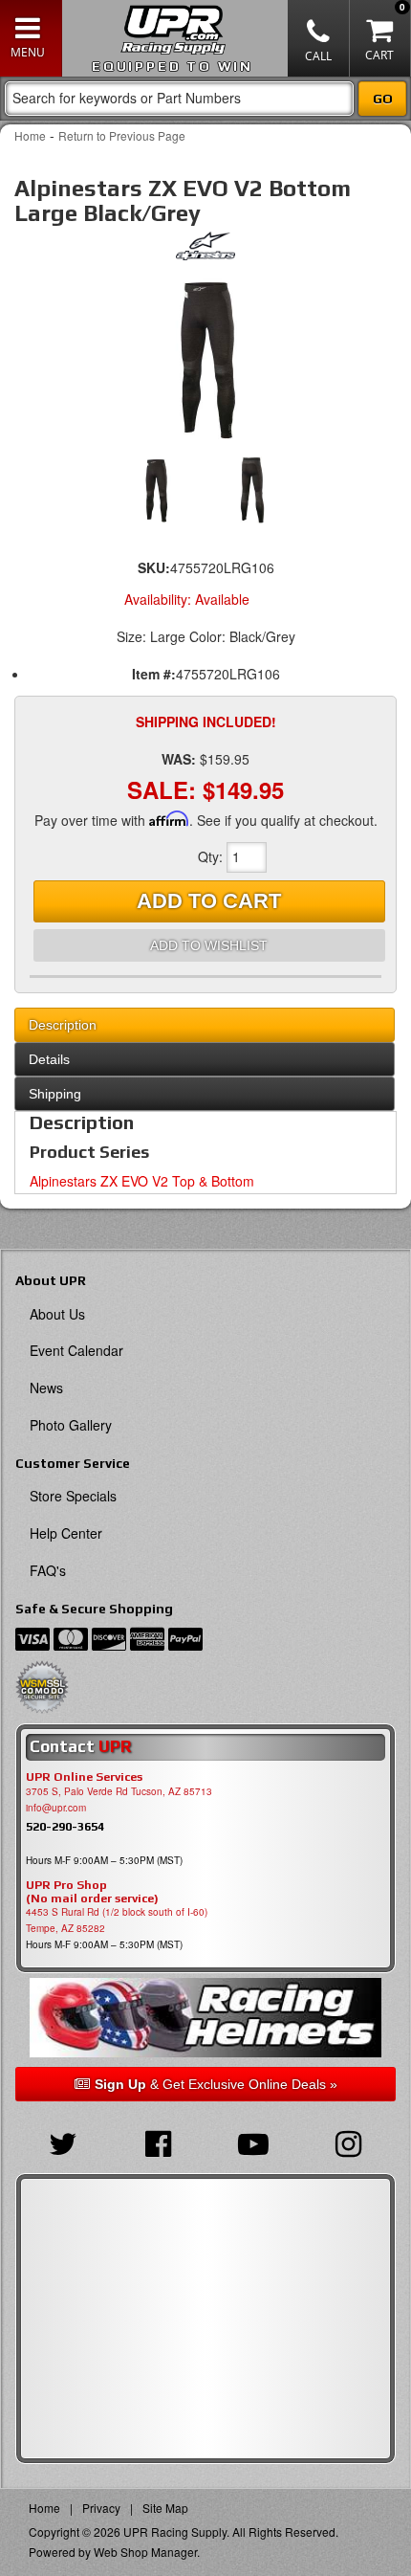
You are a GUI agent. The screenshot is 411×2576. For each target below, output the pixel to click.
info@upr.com (56, 1808)
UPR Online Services (84, 1777)
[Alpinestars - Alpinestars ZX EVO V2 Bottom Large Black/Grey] (206, 251)
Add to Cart (209, 901)
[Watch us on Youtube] (253, 2142)
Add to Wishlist (209, 945)
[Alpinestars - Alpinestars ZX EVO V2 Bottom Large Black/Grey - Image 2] (251, 490)
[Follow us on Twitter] (63, 2142)
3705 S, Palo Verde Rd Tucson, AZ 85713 (119, 1791)
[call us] (319, 38)
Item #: (154, 674)
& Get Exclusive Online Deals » (216, 2084)
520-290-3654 (65, 1826)
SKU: (154, 567)
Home (30, 135)
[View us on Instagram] (349, 2142)
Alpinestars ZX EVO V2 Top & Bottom (142, 1181)
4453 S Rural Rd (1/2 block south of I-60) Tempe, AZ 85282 (117, 1920)
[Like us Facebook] (159, 2142)
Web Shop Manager (145, 2552)
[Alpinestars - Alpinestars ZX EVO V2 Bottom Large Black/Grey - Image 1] (205, 358)
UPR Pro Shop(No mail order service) (92, 1892)
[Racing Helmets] (205, 2018)
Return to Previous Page (122, 135)
